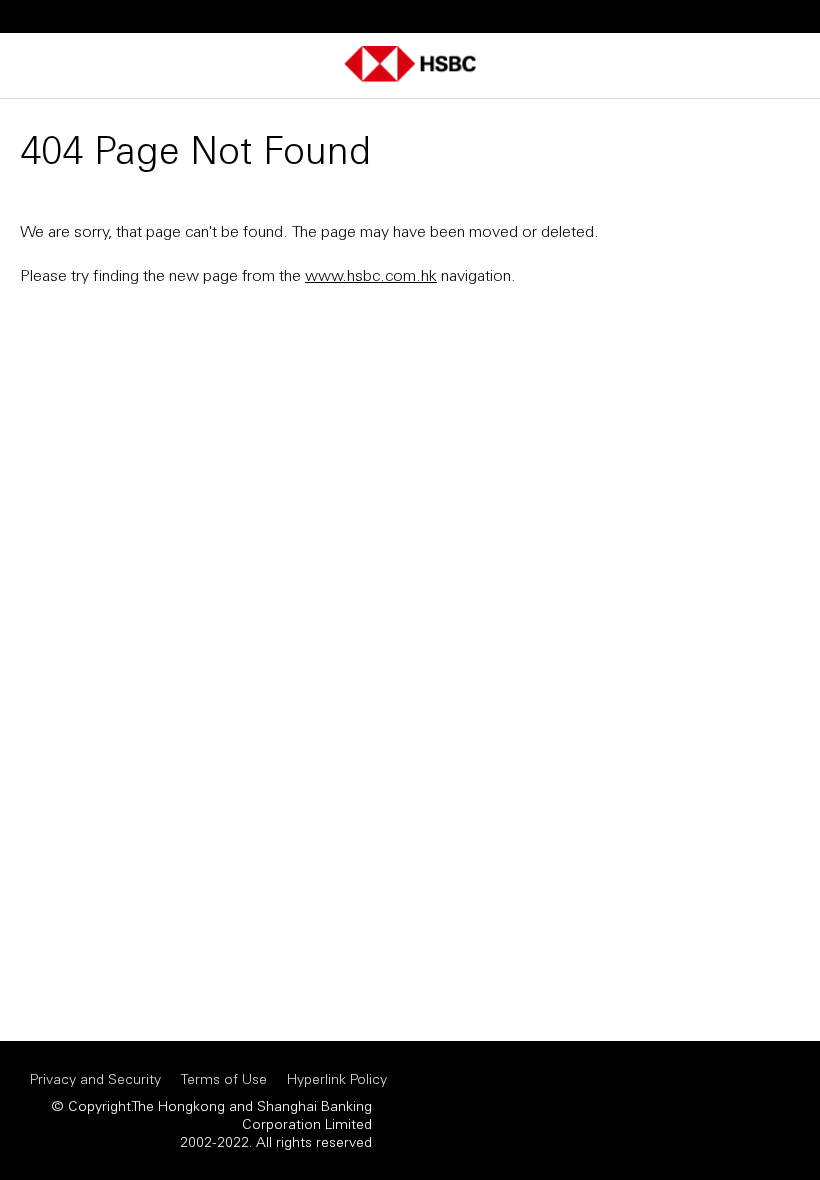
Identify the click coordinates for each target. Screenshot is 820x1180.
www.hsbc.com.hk (371, 274)
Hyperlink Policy (337, 1078)
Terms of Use (224, 1078)
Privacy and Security (95, 1078)
